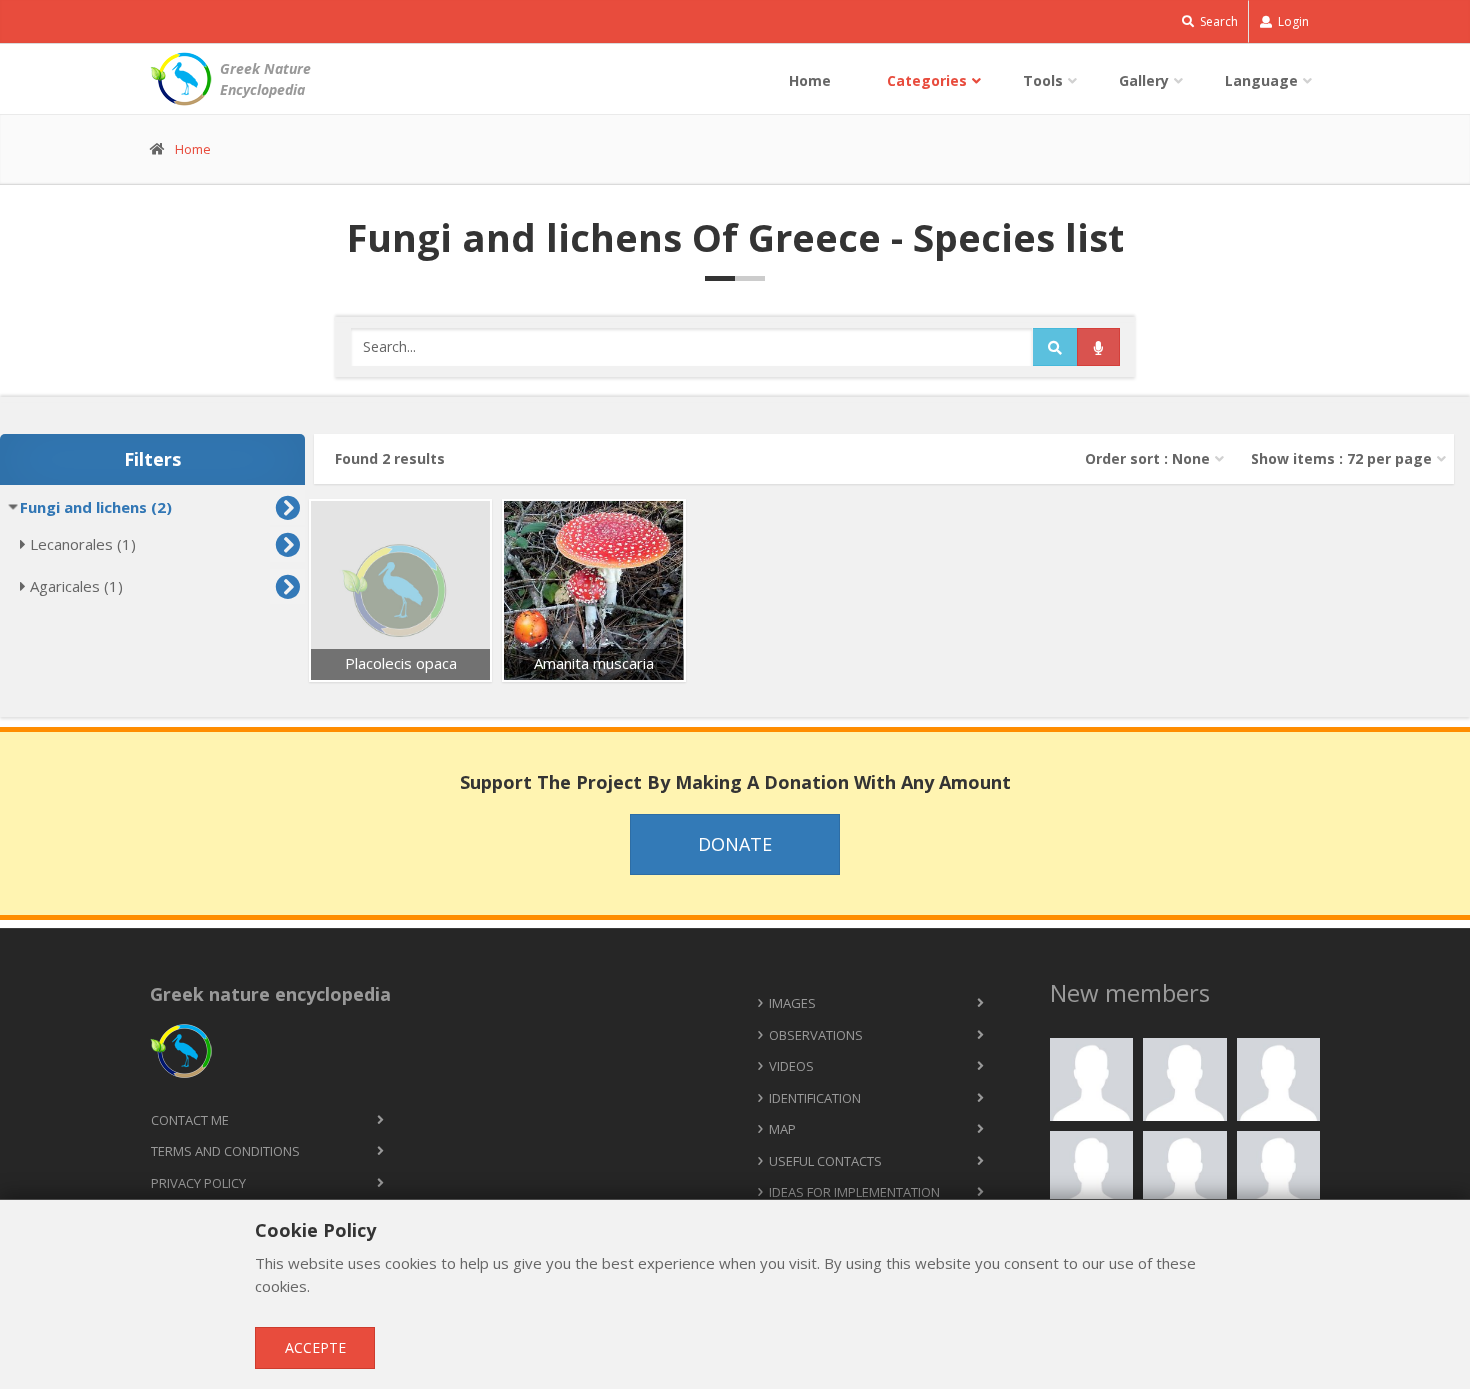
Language (1261, 80)
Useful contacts (825, 1161)
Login (1292, 21)
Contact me (190, 1120)
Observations (816, 1035)
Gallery (1144, 80)
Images (792, 1003)
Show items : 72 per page (1341, 458)
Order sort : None (1147, 458)
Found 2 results (390, 458)
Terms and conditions (225, 1151)
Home (810, 80)
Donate (735, 844)
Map (782, 1129)
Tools (1043, 80)
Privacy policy (198, 1183)
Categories (927, 80)
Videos (791, 1066)
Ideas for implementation (854, 1192)
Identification (815, 1098)
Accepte (315, 1347)
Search (1217, 21)
